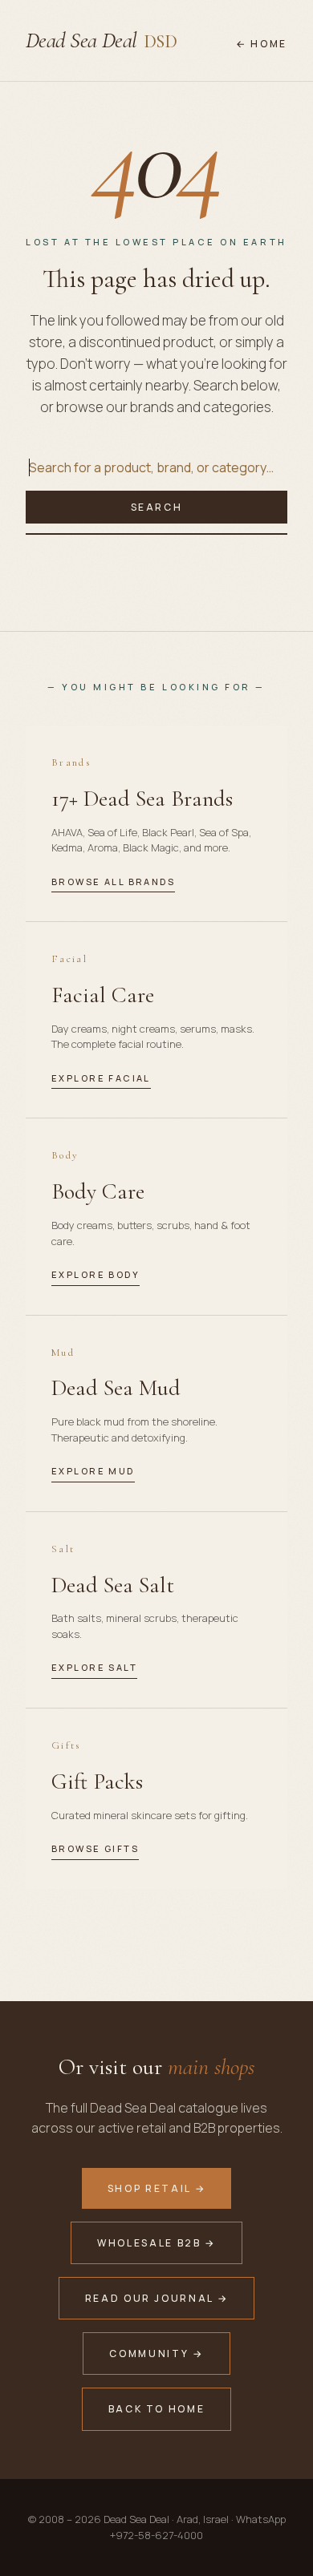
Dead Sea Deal (101, 40)
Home (269, 44)
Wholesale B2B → (156, 2243)
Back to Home (157, 2409)
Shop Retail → (156, 2188)
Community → (156, 2354)
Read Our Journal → (157, 2298)
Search (157, 507)
